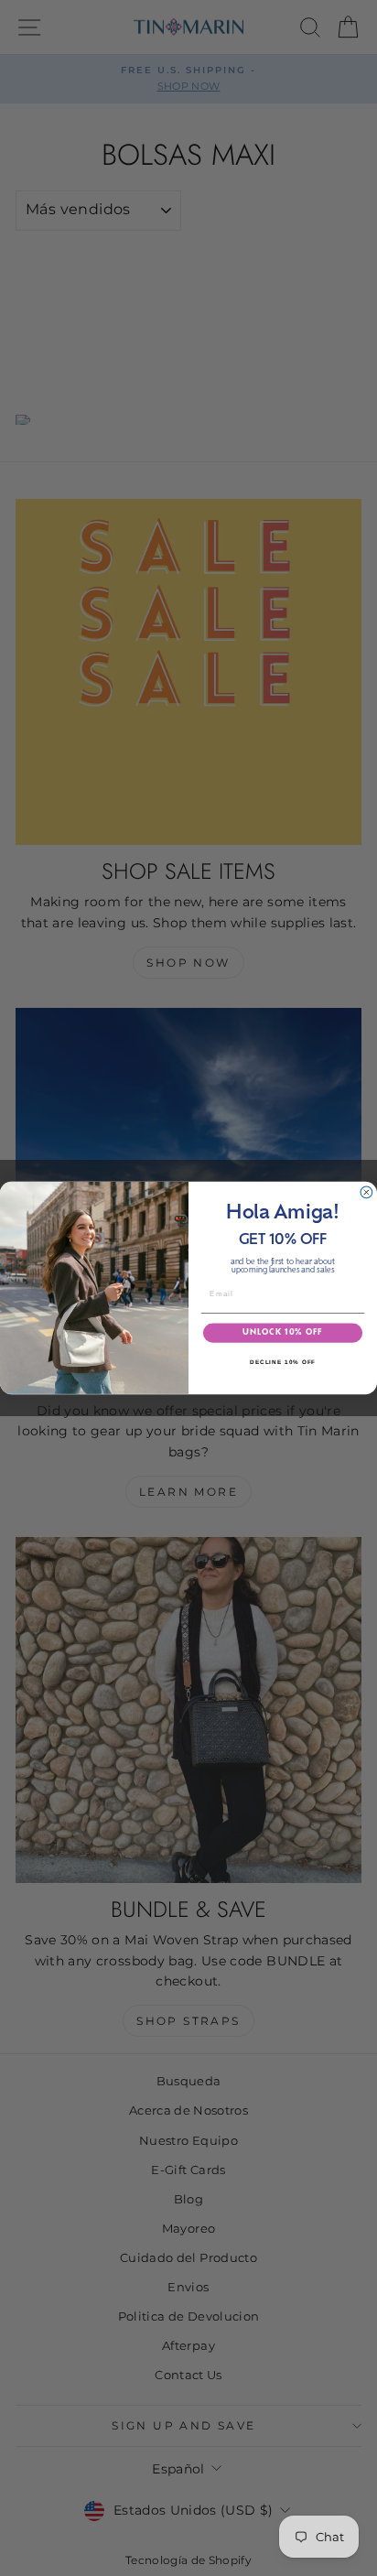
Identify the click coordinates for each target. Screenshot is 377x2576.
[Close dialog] (366, 1192)
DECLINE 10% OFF (283, 1362)
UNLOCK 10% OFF (282, 1333)
